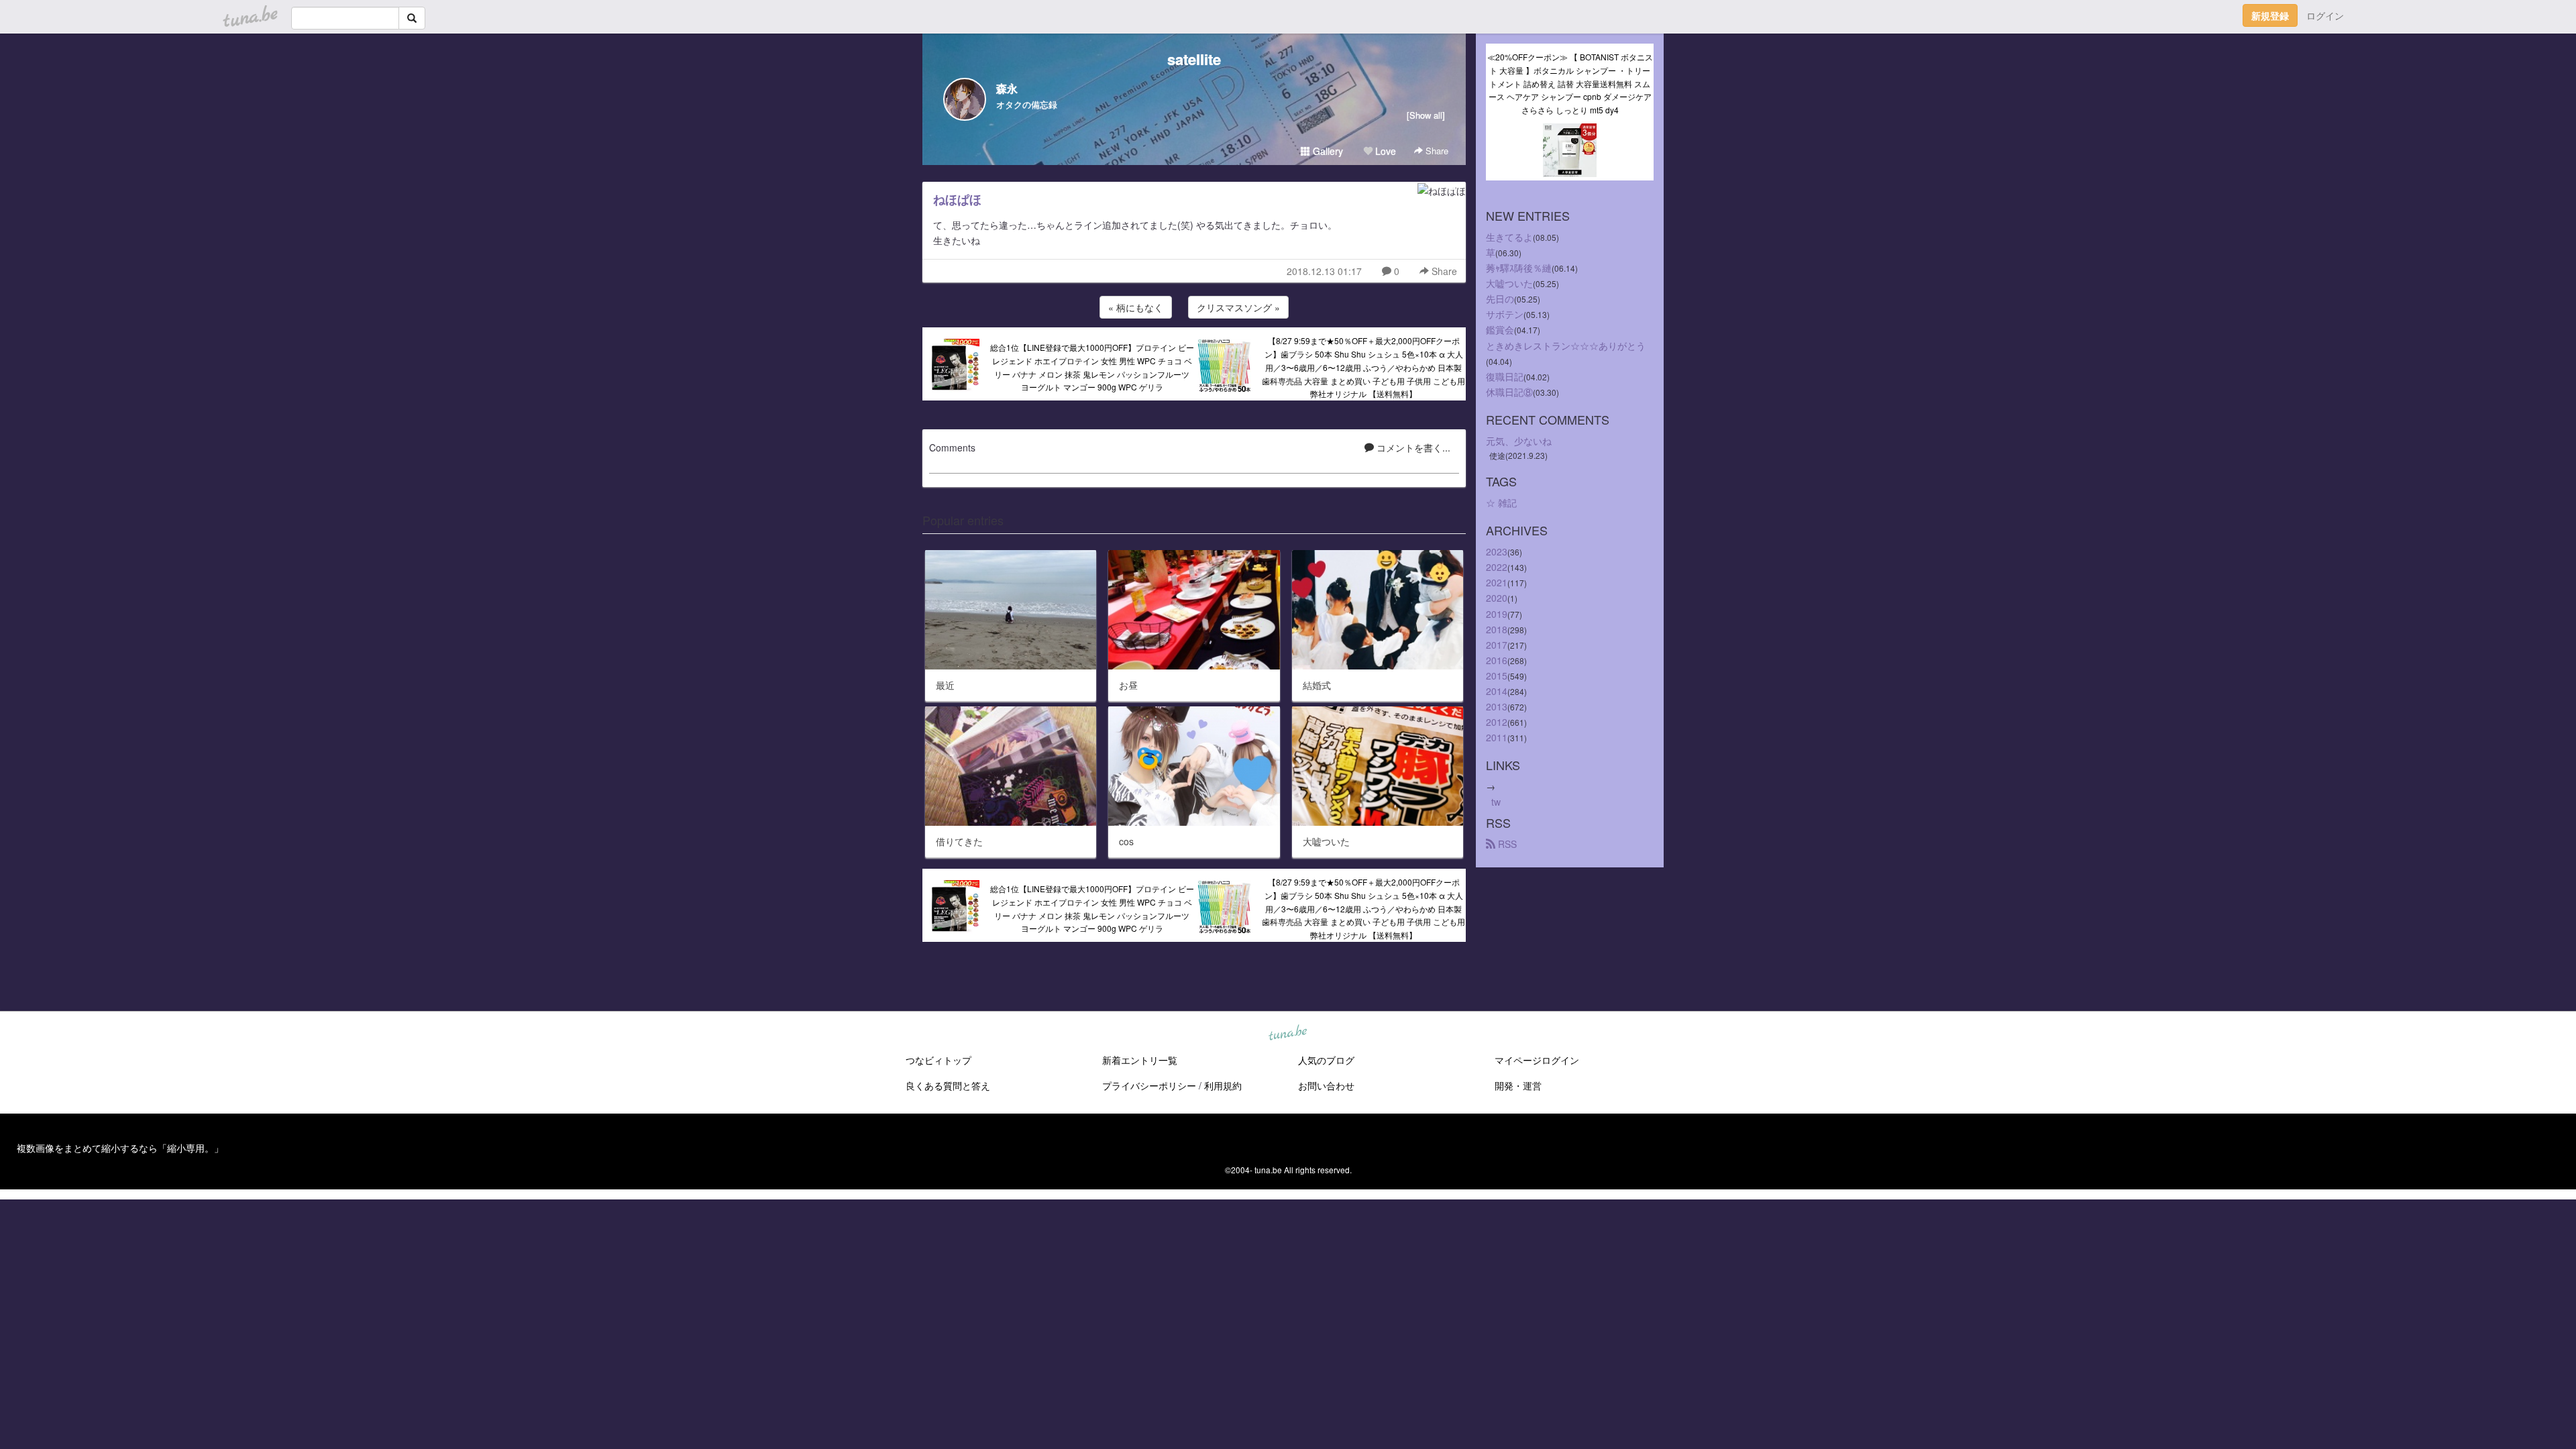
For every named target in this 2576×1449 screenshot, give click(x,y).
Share (1436, 151)
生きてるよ (1509, 237)
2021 (1497, 582)
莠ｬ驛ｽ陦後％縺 (1519, 268)
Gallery (1327, 151)
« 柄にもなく (1136, 307)
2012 (1497, 722)
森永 (1007, 88)
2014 (1497, 691)
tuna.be (1287, 1034)
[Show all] (1426, 115)
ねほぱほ (957, 199)
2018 (1497, 629)
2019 (1497, 614)
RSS (1506, 844)
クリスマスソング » (1238, 307)
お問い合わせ (1326, 1085)
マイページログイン (1537, 1060)
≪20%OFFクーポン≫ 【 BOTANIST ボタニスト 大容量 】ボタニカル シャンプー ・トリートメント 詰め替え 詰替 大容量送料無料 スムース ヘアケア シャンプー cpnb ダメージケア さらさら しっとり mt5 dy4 (1570, 83)
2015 (1497, 676)
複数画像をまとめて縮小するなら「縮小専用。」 (120, 1148)
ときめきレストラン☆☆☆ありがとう (1566, 345)
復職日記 (1505, 376)
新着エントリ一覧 (1140, 1060)
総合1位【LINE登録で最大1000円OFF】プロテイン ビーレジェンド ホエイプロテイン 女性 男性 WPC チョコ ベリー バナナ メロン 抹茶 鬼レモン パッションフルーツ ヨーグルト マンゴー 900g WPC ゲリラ (1092, 367)
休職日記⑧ (1509, 392)
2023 (1497, 551)
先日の (1500, 299)
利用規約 (1223, 1085)
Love (1384, 151)
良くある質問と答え (948, 1085)
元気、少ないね (1519, 441)
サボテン (1505, 314)
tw (1496, 802)
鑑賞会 (1500, 329)
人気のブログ (1326, 1060)
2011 (1497, 737)
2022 (1497, 567)
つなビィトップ (938, 1060)
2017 (1497, 645)
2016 (1497, 660)
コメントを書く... (1412, 447)
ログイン (2325, 15)
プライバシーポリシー (1149, 1085)
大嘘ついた (1509, 283)
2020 (1497, 598)
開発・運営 (1518, 1085)
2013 (1497, 706)
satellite (1194, 59)
